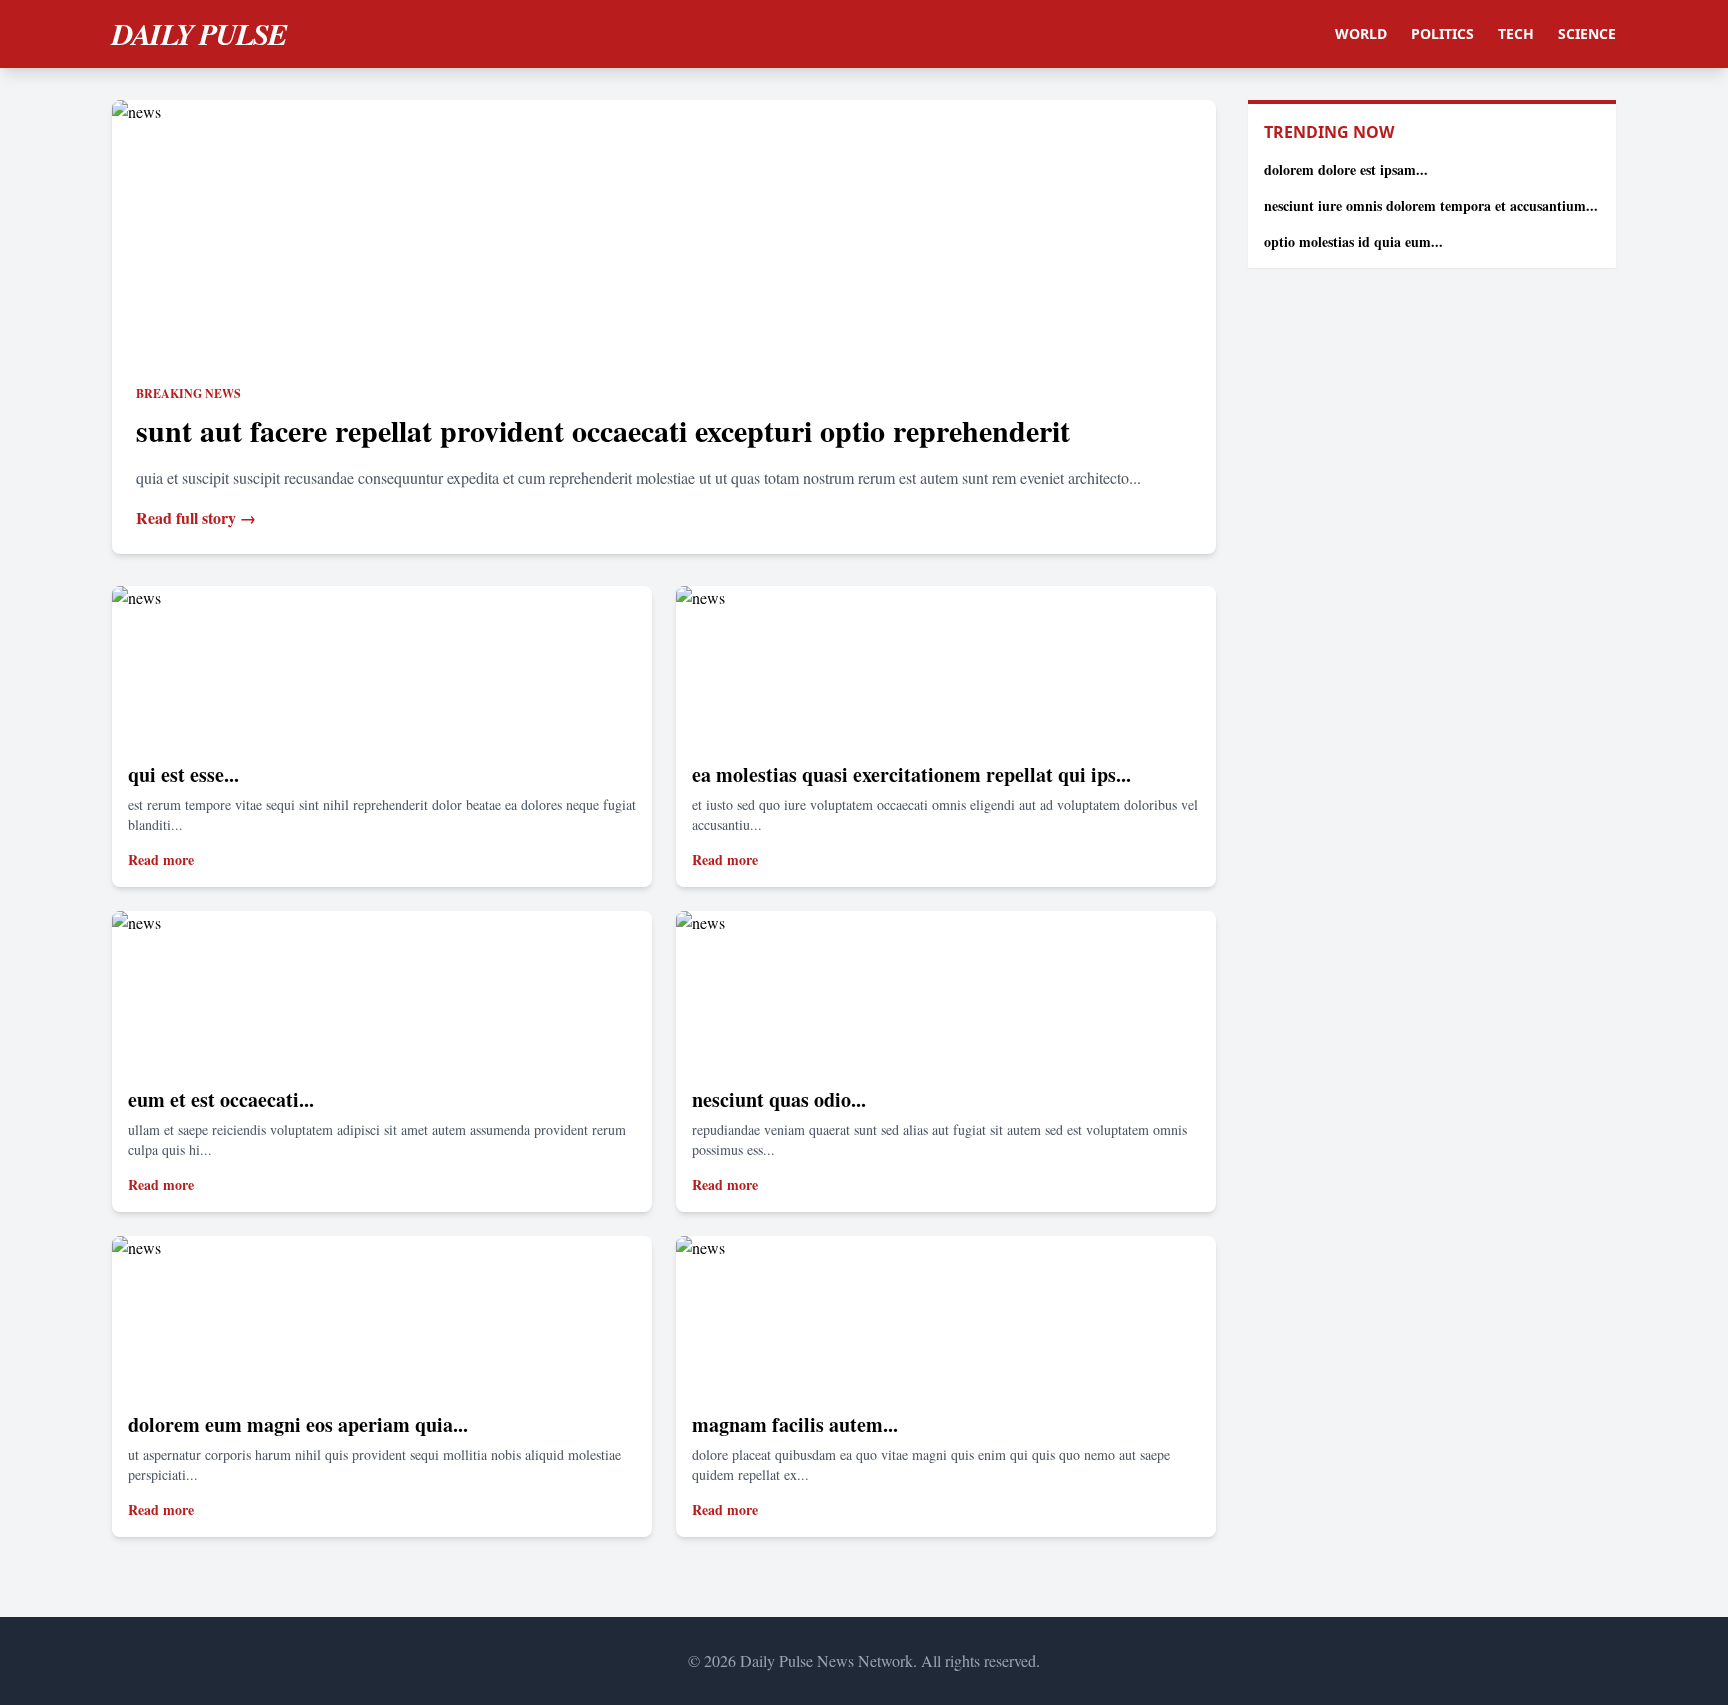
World (1361, 33)
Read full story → (196, 517)
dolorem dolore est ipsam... (1346, 169)
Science (1587, 33)
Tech (1516, 33)
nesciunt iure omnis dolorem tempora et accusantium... (1431, 205)
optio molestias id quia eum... (1353, 241)
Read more (161, 859)
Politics (1442, 33)
